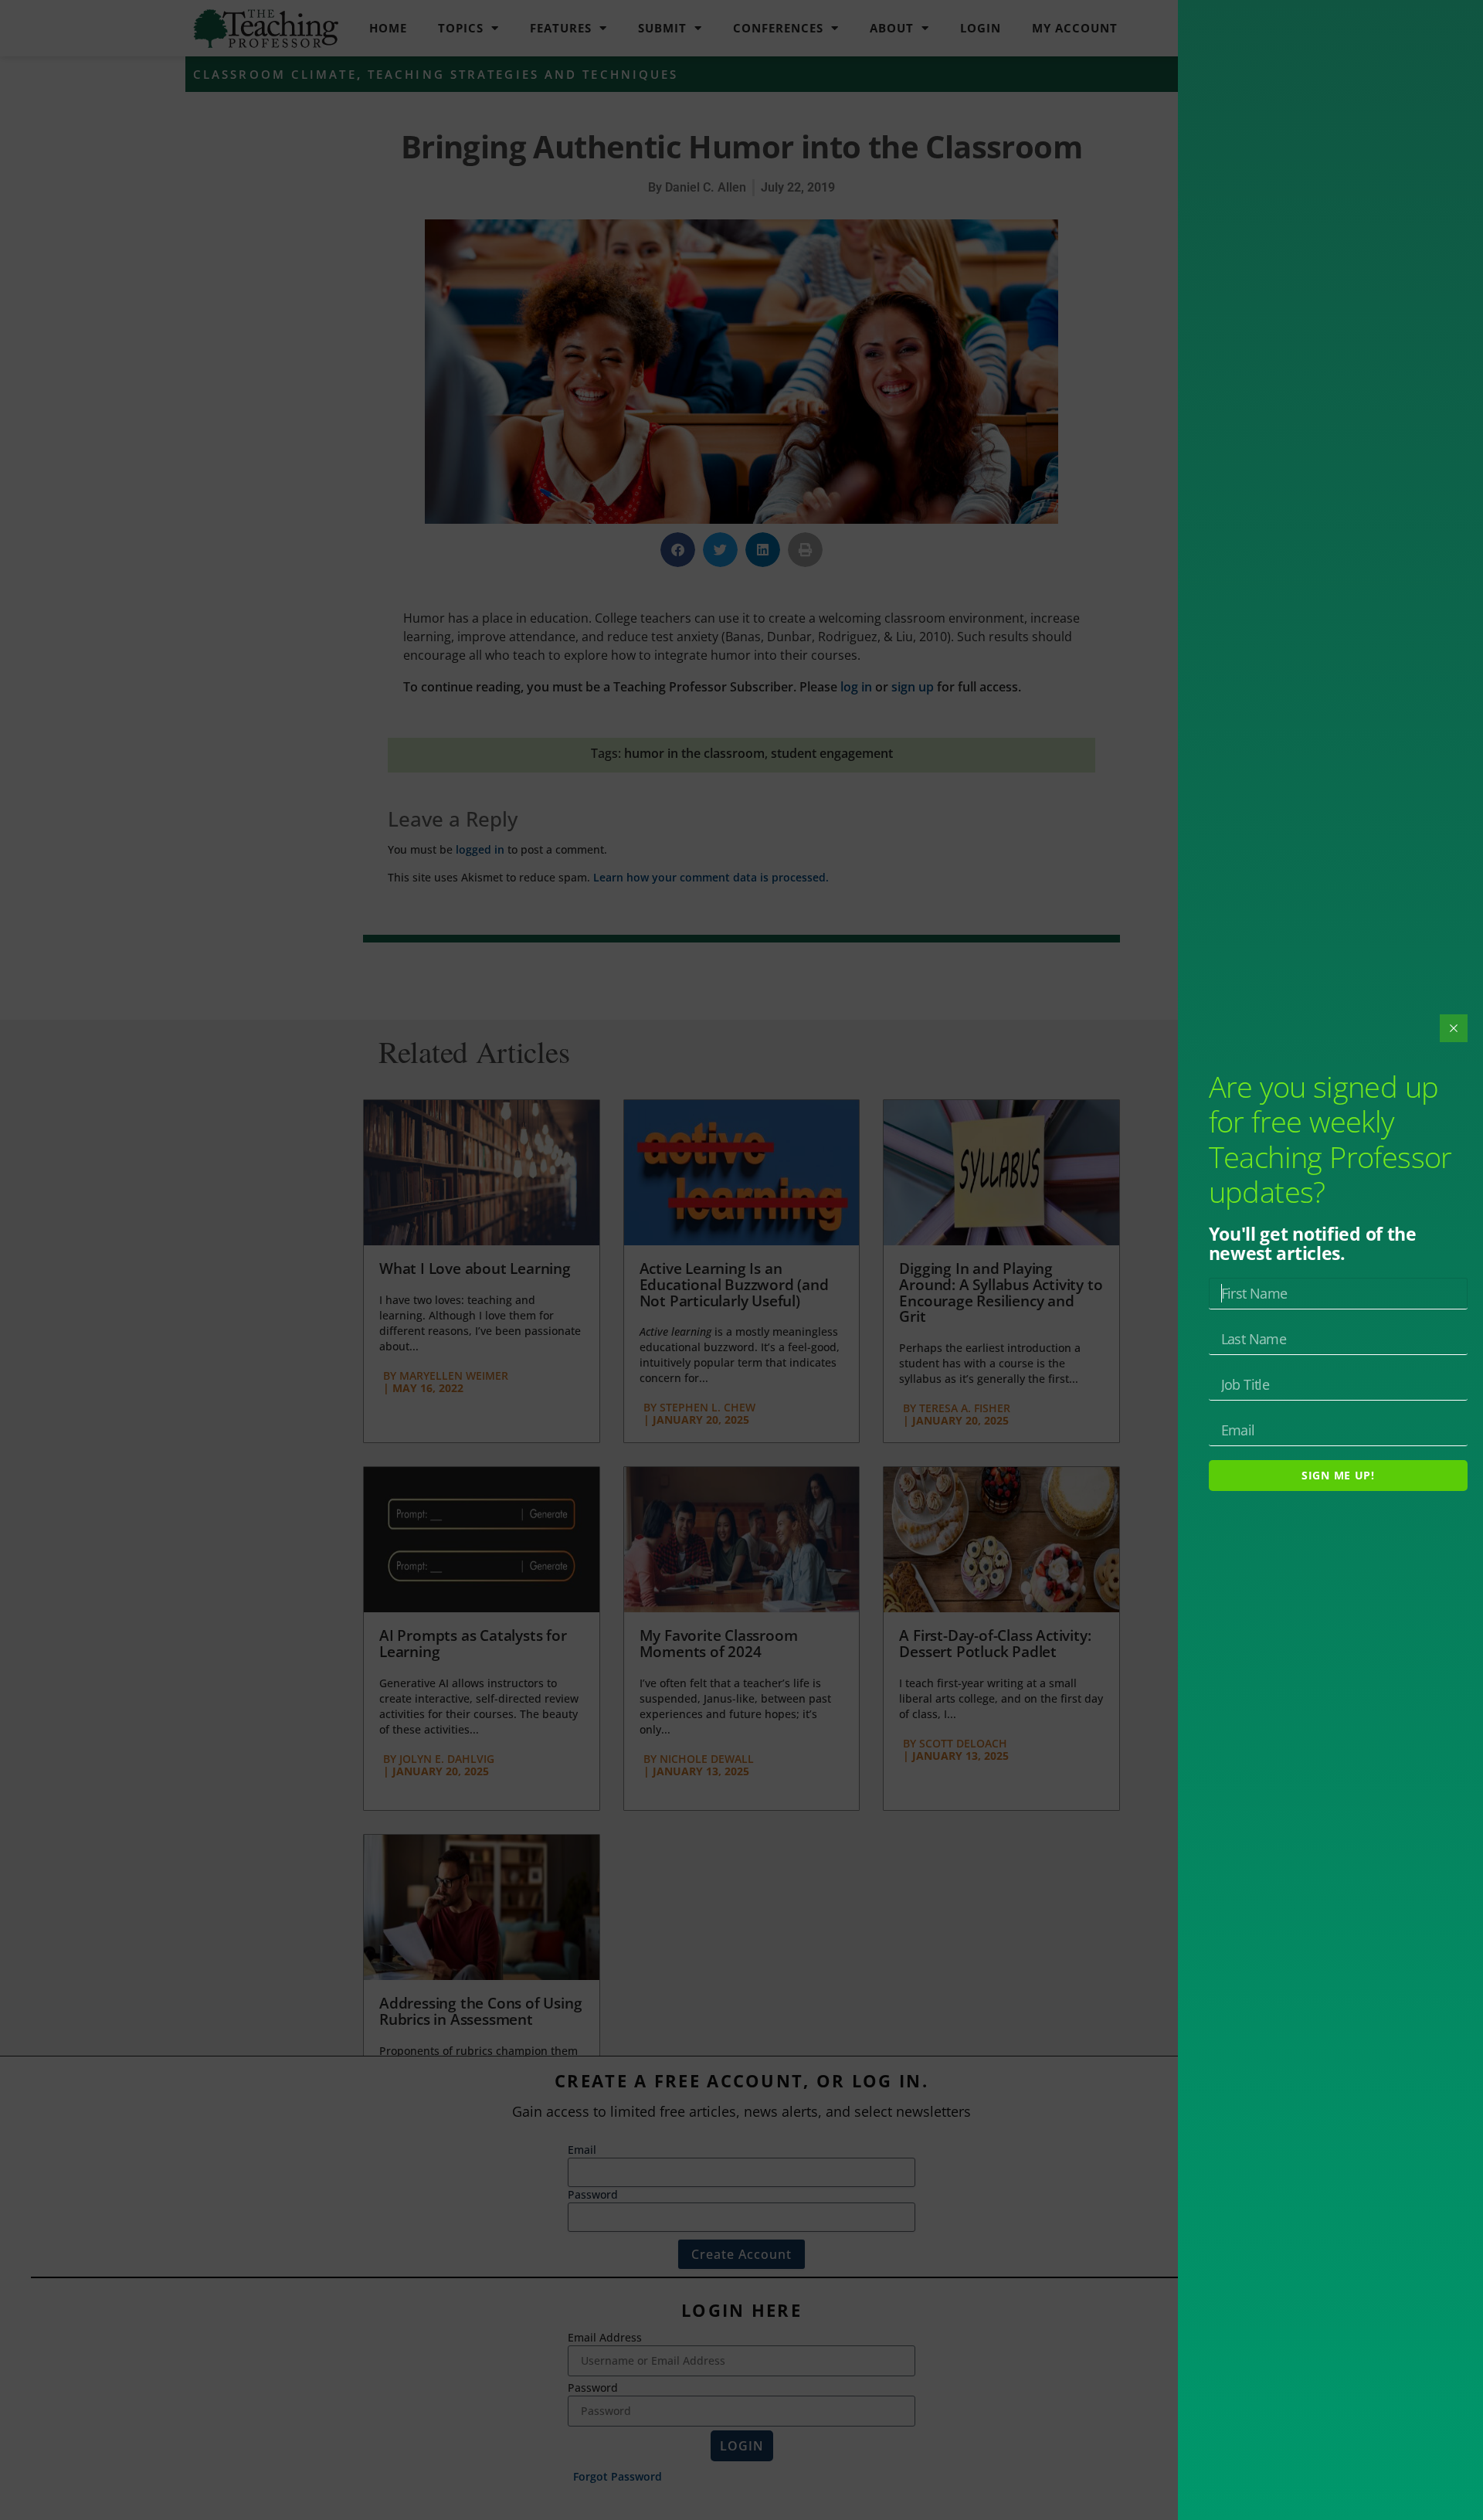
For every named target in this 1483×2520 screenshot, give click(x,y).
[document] (741, 1260)
